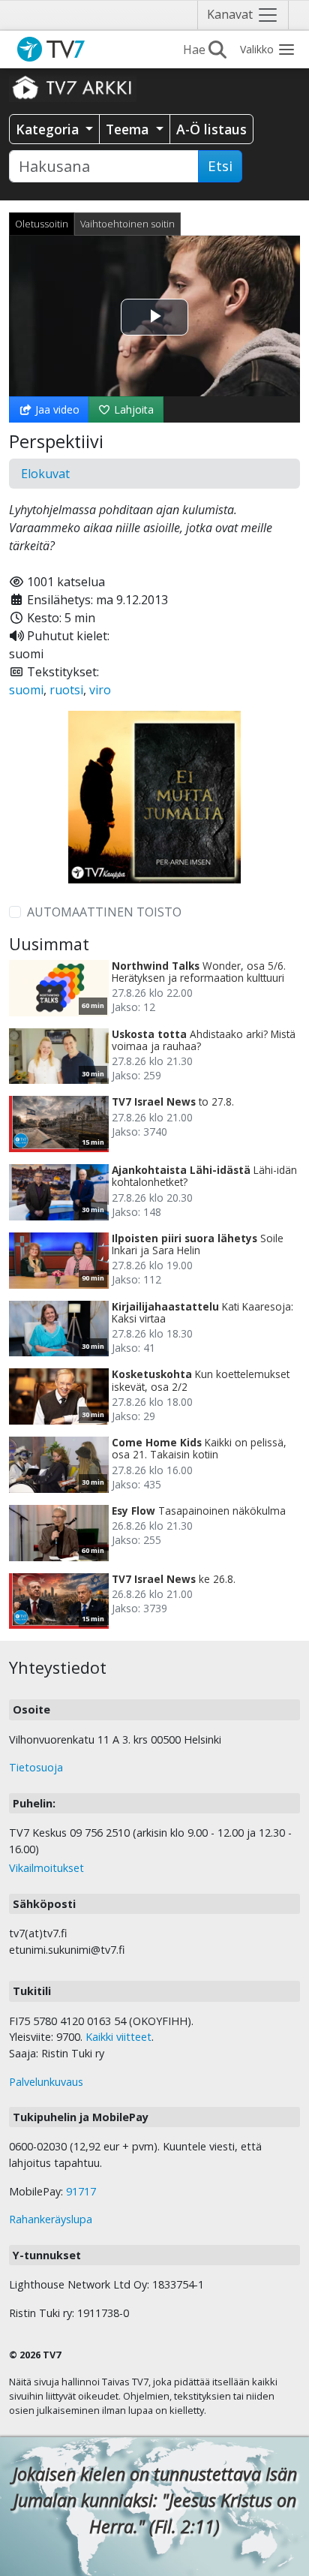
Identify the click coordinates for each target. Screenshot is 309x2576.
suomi (26, 690)
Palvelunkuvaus (46, 2082)
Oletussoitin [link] (42, 224)
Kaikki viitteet (118, 2037)
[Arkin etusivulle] (73, 87)
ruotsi (66, 690)
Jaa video (56, 409)
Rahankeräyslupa (51, 2219)
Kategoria (49, 129)
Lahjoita (132, 409)
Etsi (220, 166)
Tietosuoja (36, 1767)
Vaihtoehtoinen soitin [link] (127, 224)
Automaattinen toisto (104, 912)
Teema (129, 129)
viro (100, 690)
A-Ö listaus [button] (211, 129)
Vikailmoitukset (46, 1868)
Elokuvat (45, 474)
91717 (81, 2191)
